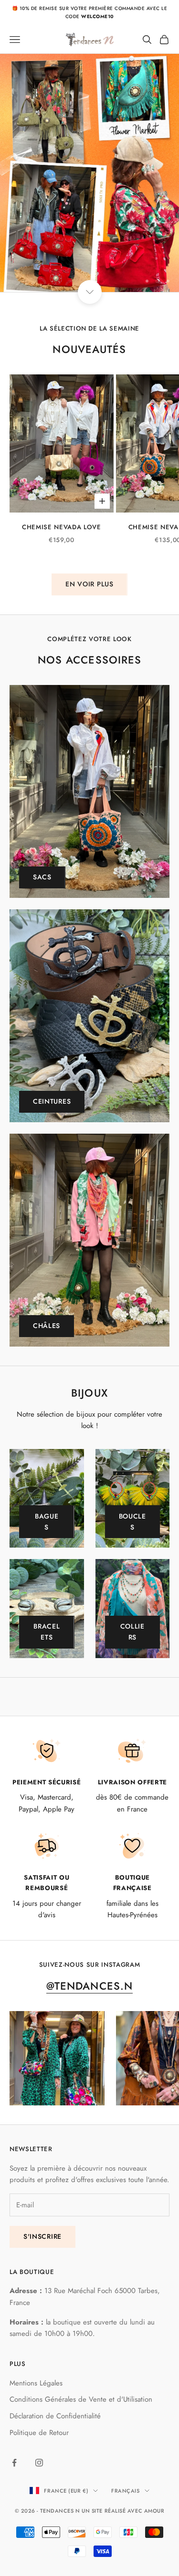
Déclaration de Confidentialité (55, 2416)
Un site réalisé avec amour (123, 2511)
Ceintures (52, 1101)
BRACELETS (47, 1632)
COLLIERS (132, 1632)
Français (125, 2491)
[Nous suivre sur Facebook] (14, 2463)
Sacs (42, 877)
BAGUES (47, 1522)
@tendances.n (89, 1986)
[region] (89, 173)
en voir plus (89, 584)
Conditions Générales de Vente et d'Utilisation (81, 2399)
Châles (47, 1326)
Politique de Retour (39, 2433)
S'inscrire (42, 2236)
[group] (89, 173)
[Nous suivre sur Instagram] (39, 2463)
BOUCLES (132, 1522)
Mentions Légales (36, 2383)
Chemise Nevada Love (62, 527)
